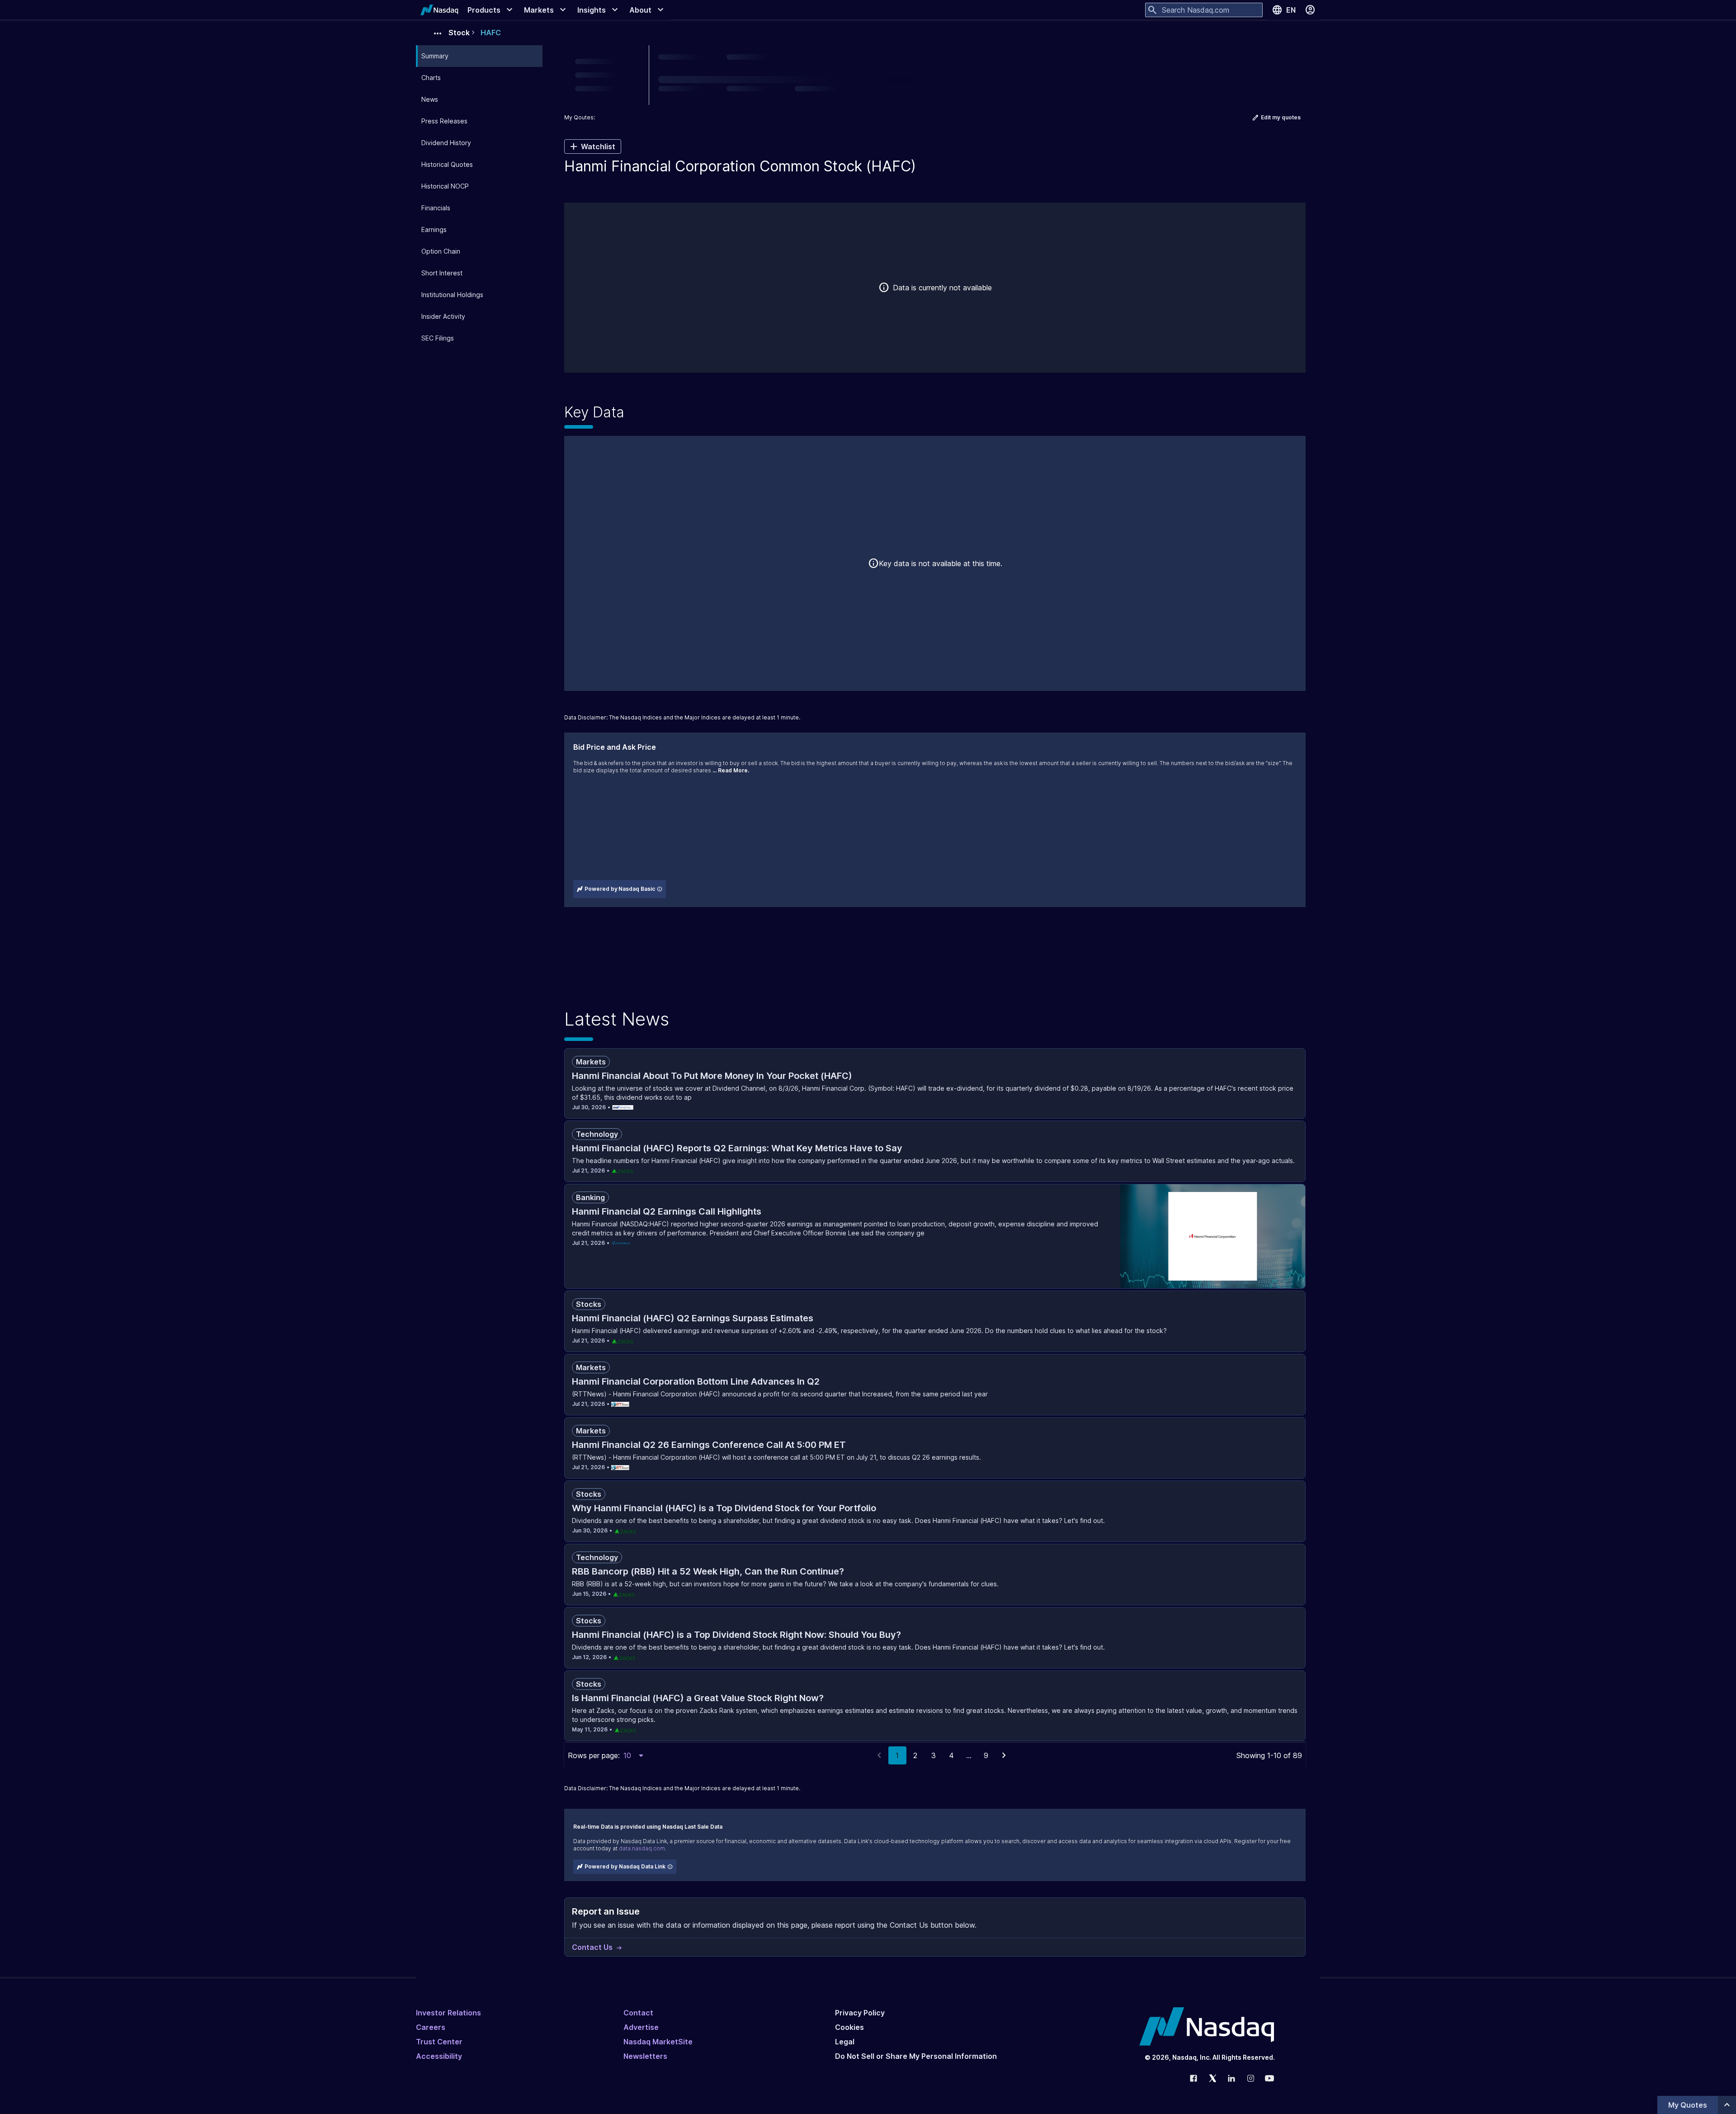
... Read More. (731, 770)
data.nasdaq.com (642, 1848)
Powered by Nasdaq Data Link (625, 1866)
